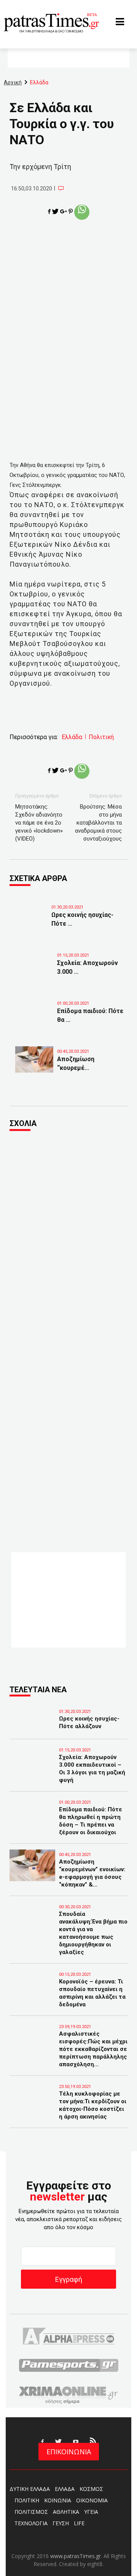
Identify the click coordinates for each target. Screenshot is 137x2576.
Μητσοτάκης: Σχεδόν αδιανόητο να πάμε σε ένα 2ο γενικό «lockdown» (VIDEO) (39, 823)
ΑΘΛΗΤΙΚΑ (66, 2512)
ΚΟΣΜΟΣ (91, 2489)
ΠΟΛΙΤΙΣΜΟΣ (31, 2512)
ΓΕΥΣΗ (61, 2523)
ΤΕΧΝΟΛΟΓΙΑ (31, 2523)
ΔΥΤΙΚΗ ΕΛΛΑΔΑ (30, 2489)
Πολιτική (101, 737)
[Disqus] (68, 1241)
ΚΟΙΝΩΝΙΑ (58, 2500)
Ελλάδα (72, 737)
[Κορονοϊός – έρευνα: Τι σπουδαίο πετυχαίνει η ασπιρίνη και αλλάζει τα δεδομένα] (32, 1992)
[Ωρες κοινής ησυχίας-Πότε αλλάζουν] (29, 921)
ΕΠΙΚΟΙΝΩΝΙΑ (69, 2452)
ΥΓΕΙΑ (91, 2512)
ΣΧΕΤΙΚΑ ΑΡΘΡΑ (38, 878)
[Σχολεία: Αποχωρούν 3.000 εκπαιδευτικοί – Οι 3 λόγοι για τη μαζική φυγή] (34, 969)
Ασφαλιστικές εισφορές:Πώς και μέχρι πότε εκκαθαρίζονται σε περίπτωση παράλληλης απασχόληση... (93, 2049)
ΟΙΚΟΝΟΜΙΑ (92, 2500)
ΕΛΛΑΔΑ (65, 2489)
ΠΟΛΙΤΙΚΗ (27, 2500)
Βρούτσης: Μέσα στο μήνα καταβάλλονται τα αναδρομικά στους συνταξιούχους (98, 823)
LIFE (79, 2523)
